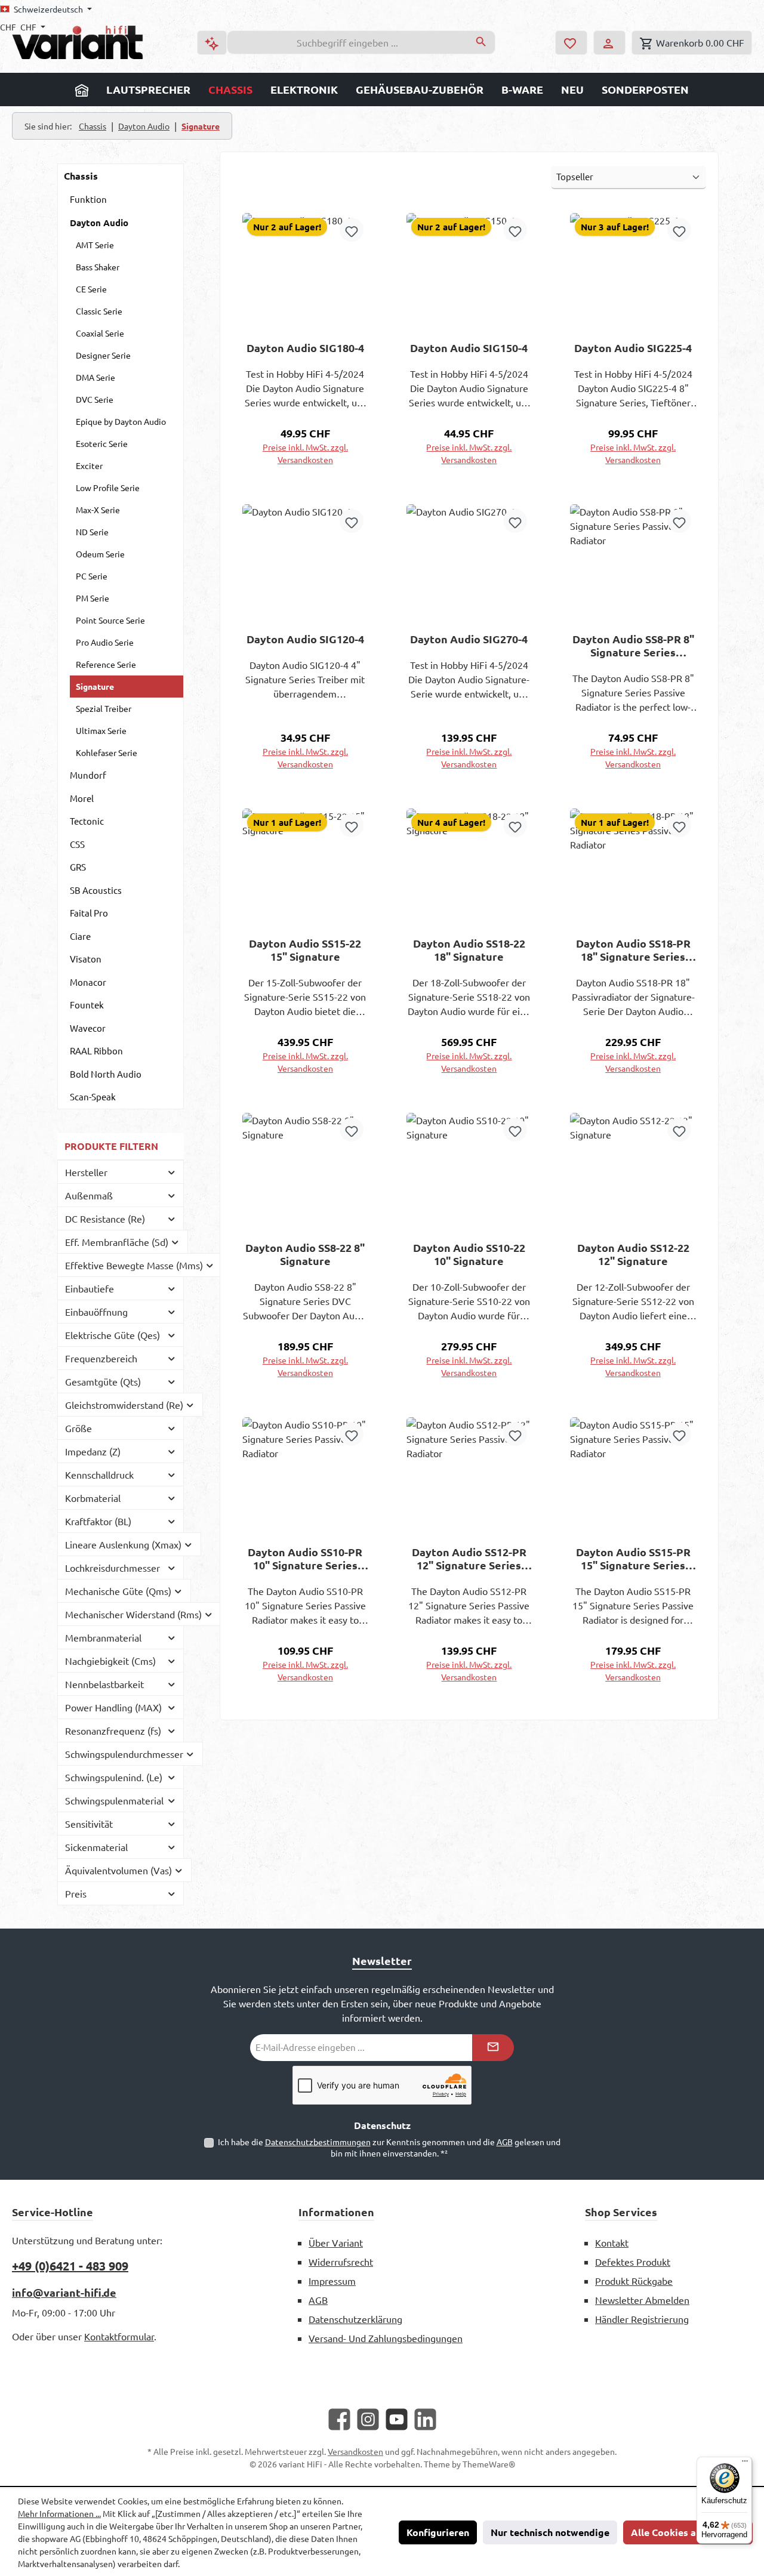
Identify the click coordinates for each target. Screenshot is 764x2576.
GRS (78, 867)
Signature (95, 686)
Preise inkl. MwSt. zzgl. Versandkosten (305, 453)
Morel (82, 798)
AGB (505, 2142)
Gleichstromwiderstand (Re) (124, 1405)
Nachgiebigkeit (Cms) (110, 1661)
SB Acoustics (96, 890)
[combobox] (347, 42)
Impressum (332, 2281)
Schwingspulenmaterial (114, 1800)
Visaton (86, 959)
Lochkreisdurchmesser (113, 1568)
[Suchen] (481, 42)
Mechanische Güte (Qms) (118, 1591)
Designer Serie (103, 355)
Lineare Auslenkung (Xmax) (123, 1544)
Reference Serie (106, 664)
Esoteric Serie (102, 443)
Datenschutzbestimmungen (318, 2142)
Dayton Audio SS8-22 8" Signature (305, 1254)
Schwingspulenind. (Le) (114, 1777)
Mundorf (88, 775)
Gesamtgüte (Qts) (103, 1381)
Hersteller (86, 1172)
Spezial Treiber (104, 708)
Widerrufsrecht (341, 2262)
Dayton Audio (99, 223)
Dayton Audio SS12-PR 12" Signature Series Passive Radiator (469, 1559)
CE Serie (91, 289)
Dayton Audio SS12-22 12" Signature (633, 1254)
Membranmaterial (103, 1637)
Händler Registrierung (642, 2319)
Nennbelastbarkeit (104, 1684)
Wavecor (88, 1028)
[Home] (82, 90)
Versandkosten (355, 2451)
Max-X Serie (98, 510)
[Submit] (493, 2048)
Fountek (87, 1005)
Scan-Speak (93, 1096)
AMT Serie (95, 245)
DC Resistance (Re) (105, 1218)
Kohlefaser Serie (107, 752)
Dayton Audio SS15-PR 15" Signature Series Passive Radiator (633, 1559)
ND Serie (92, 532)
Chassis (81, 176)
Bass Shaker (98, 267)
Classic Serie (99, 311)
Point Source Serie (110, 620)
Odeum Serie (100, 554)
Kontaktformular (119, 2336)
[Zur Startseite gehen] (78, 42)
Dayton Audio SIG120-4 (305, 639)
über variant (336, 2242)
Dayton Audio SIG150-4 (469, 348)
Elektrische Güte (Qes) (113, 1335)
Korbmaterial (93, 1498)
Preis (76, 1893)
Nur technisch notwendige (550, 2532)
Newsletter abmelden (642, 2300)
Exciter (89, 465)
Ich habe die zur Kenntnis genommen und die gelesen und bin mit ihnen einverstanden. (389, 2147)
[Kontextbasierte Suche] (212, 43)
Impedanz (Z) (93, 1451)
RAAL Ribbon (96, 1051)
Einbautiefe (90, 1288)
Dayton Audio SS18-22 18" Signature (469, 950)
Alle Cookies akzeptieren (688, 2532)
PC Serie (92, 576)
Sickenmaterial (96, 1847)
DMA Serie (95, 377)
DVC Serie (95, 399)
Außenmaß (89, 1195)
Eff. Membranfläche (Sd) (117, 1242)
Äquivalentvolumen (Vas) (118, 1870)
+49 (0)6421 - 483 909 (70, 2266)
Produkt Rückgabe (634, 2281)
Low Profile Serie (108, 488)
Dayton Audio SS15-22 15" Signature (305, 950)
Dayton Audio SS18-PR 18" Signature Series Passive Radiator (633, 950)
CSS (77, 844)
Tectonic (87, 821)
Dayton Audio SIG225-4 (633, 348)
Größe (78, 1428)
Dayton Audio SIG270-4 (469, 639)
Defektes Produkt (633, 2262)
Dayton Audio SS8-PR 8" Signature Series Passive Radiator (633, 646)
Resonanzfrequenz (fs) (113, 1730)
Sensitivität (89, 1824)
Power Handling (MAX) (113, 1707)
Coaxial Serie (100, 333)
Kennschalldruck (99, 1474)
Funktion (88, 199)
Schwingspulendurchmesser (124, 1754)
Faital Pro (89, 913)
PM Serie (93, 598)
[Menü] (745, 2464)
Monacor (88, 982)
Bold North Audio (106, 1074)
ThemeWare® (489, 2464)
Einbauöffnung (96, 1312)
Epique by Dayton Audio (121, 421)
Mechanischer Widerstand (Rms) (133, 1614)
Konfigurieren (438, 2532)
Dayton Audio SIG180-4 (305, 348)
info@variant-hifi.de (64, 2292)
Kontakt (612, 2242)
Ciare (80, 936)
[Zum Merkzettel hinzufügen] (352, 230)
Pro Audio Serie (105, 642)
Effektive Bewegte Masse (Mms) (134, 1265)
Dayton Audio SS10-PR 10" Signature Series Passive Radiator (305, 1559)
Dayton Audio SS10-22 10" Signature (469, 1254)
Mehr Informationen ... (59, 2513)
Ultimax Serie (101, 730)
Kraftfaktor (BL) (98, 1521)
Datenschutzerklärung (355, 2319)
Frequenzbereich (101, 1358)
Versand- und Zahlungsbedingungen (386, 2338)
